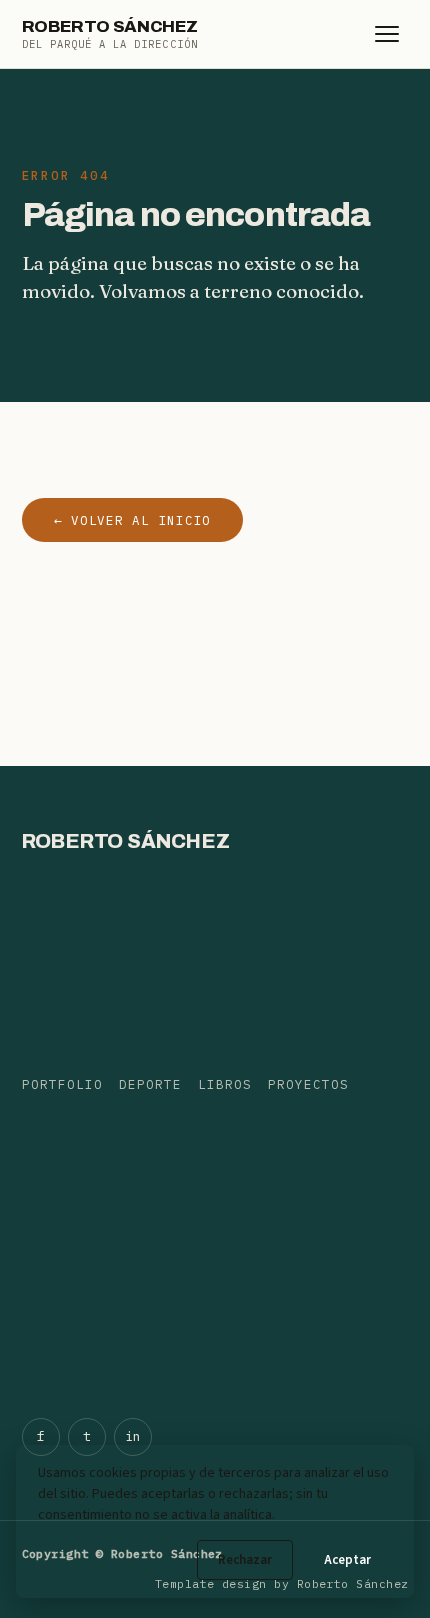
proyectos (308, 1084)
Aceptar (347, 1560)
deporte (150, 1084)
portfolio (62, 1084)
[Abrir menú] (387, 34)
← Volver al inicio (133, 520)
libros (225, 1084)
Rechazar (245, 1560)
